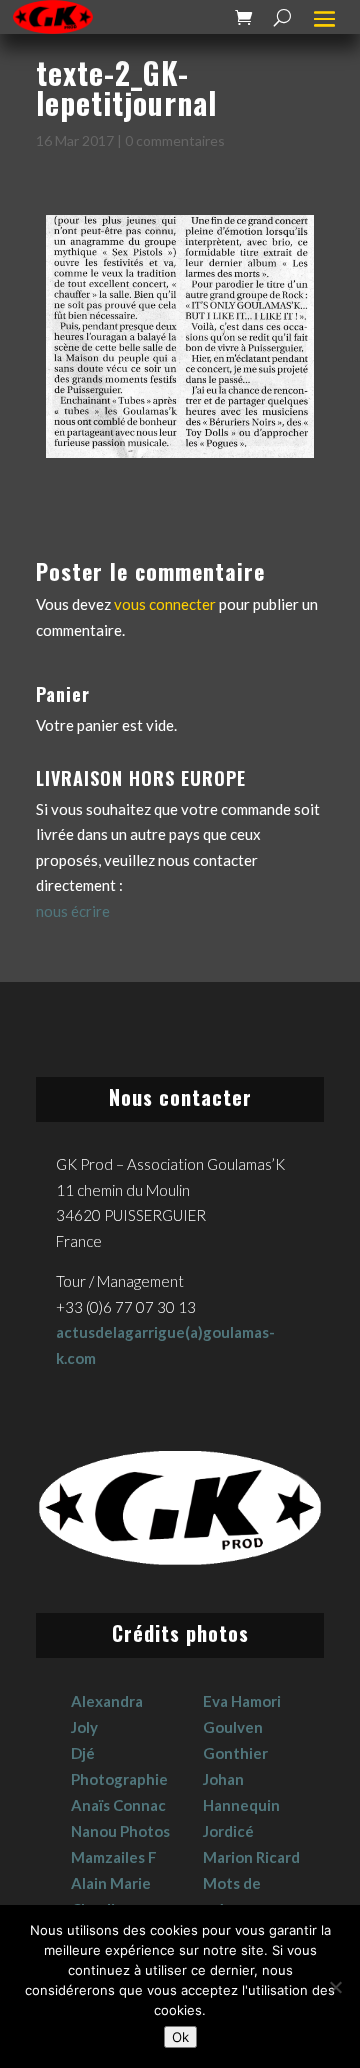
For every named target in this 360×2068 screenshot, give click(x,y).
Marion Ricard (251, 1857)
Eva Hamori (242, 1701)
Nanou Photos (120, 1831)
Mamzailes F (114, 1857)
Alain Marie (111, 1883)
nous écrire (73, 911)
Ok (180, 2037)
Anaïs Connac (118, 1805)
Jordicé (228, 1831)
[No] (335, 1987)
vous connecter (165, 604)
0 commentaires (175, 140)
